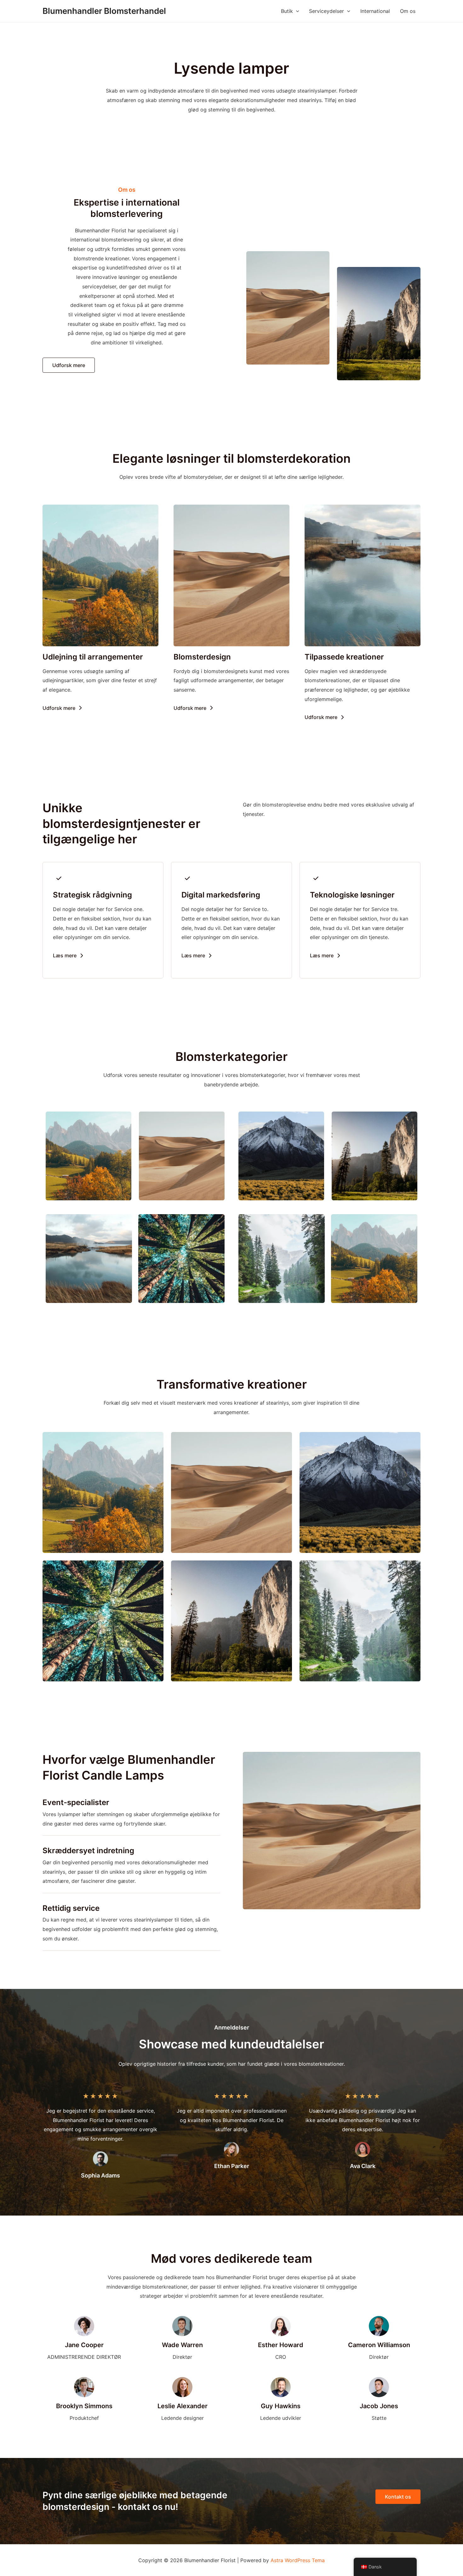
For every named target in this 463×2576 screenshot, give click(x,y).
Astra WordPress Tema (298, 2560)
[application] (296, 11)
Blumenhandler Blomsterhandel (104, 11)
